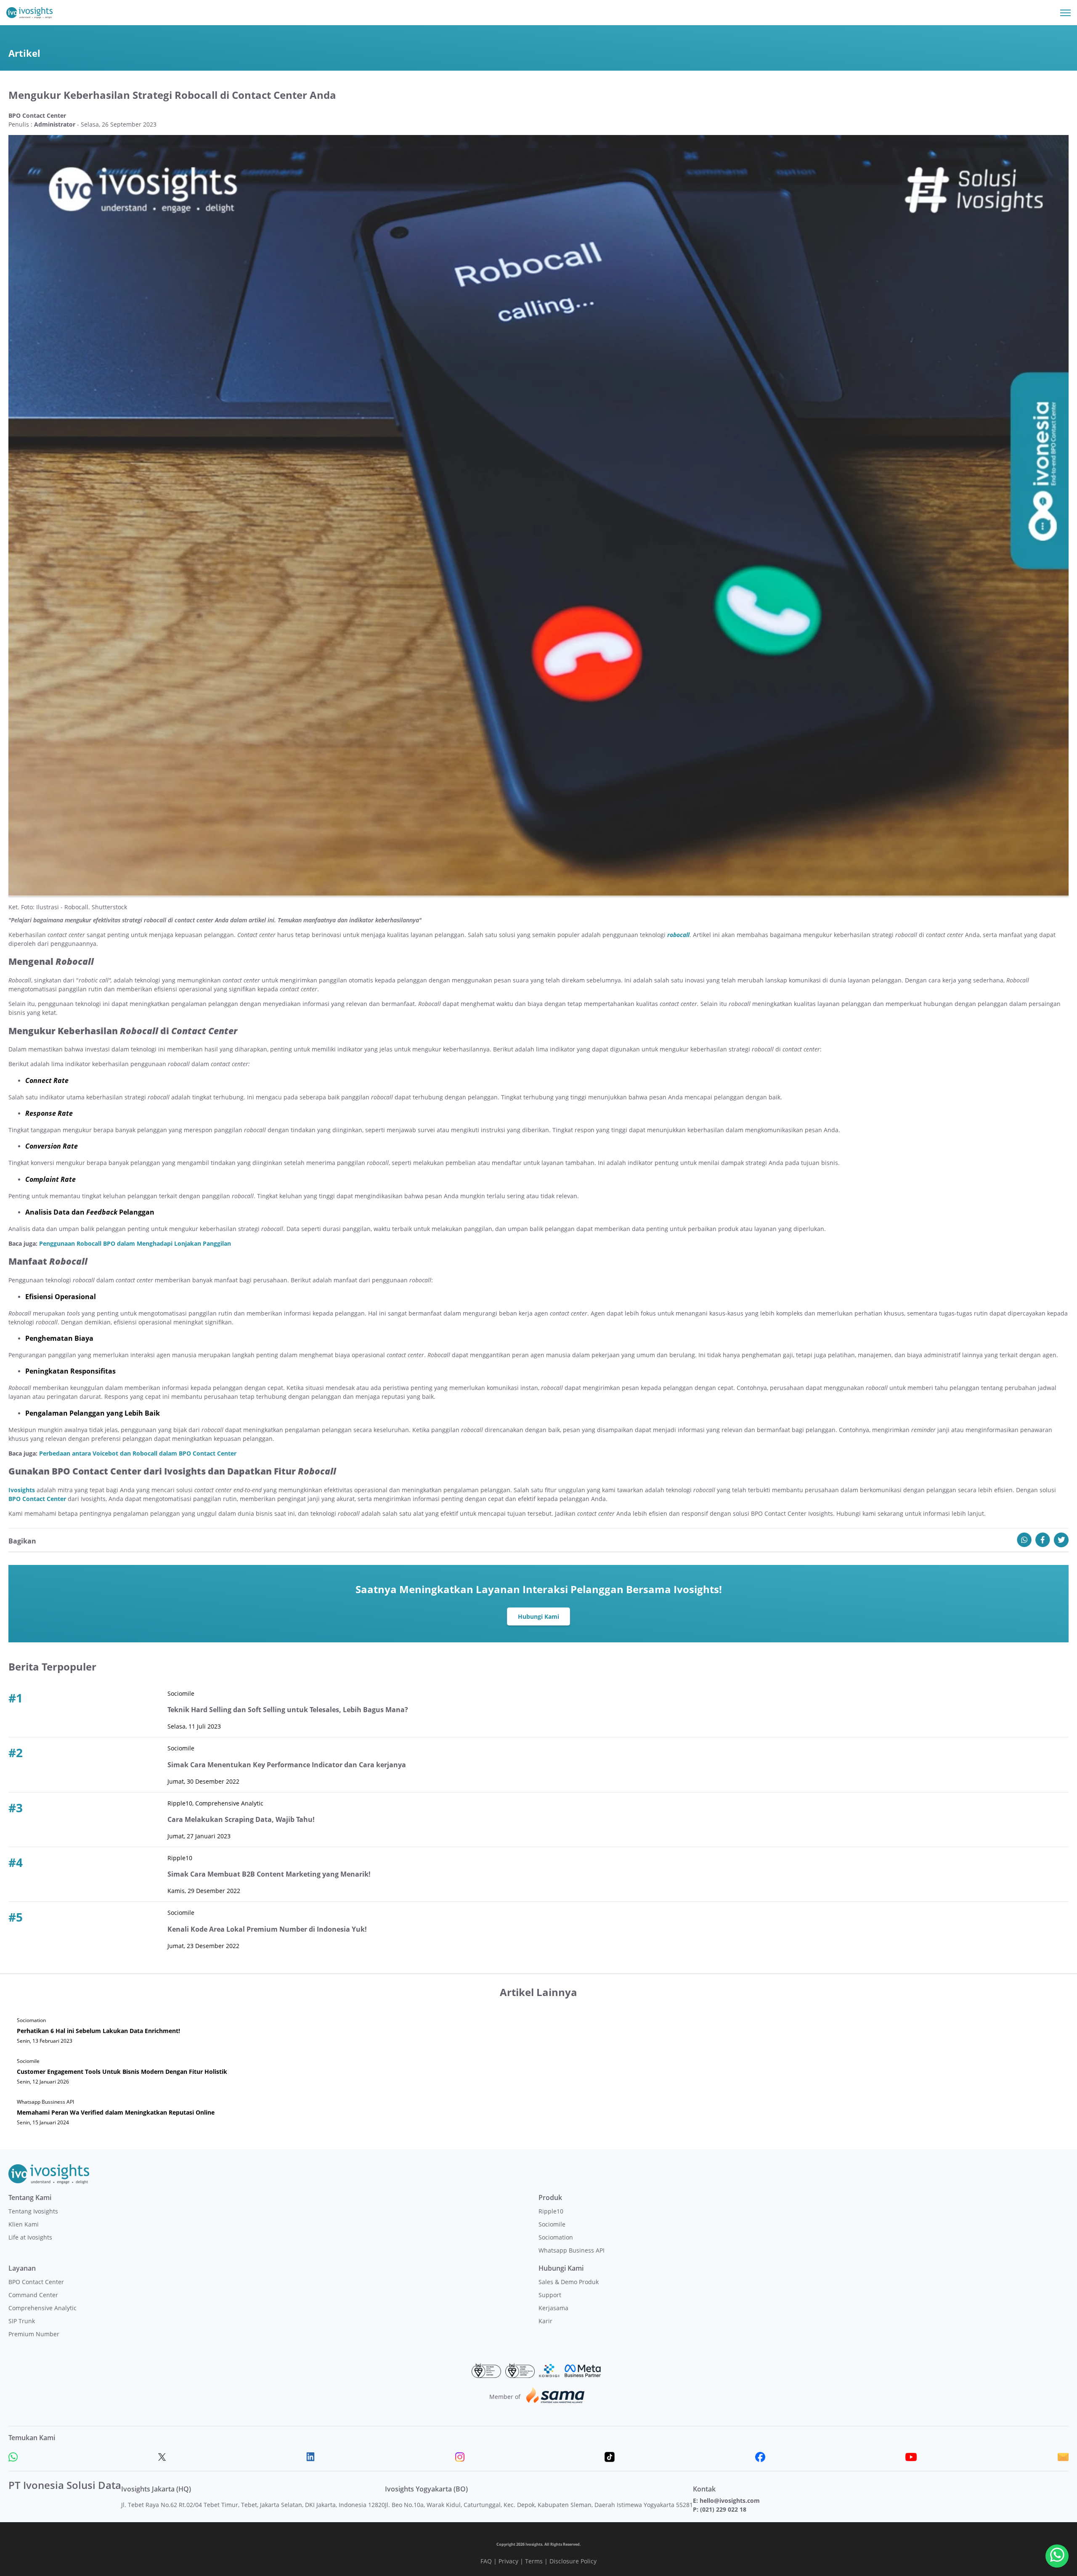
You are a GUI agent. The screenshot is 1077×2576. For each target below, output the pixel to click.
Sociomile (552, 2224)
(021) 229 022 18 (723, 2509)
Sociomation (556, 2237)
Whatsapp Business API (572, 2250)
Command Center (33, 2295)
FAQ (486, 2561)
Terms (534, 2561)
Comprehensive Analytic (42, 2308)
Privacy (508, 2561)
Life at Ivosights (30, 2237)
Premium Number (34, 2334)
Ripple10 (551, 2211)
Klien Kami (24, 2224)
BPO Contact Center (36, 2282)
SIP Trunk (22, 2321)
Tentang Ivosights (33, 2211)
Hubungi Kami (538, 1616)
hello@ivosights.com (730, 2501)
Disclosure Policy (573, 2561)
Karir (545, 2321)
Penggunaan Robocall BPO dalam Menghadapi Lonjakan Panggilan (135, 1243)
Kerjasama (553, 2308)
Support (550, 2295)
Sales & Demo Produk (569, 2282)
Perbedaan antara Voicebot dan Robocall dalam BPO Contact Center (138, 1453)
